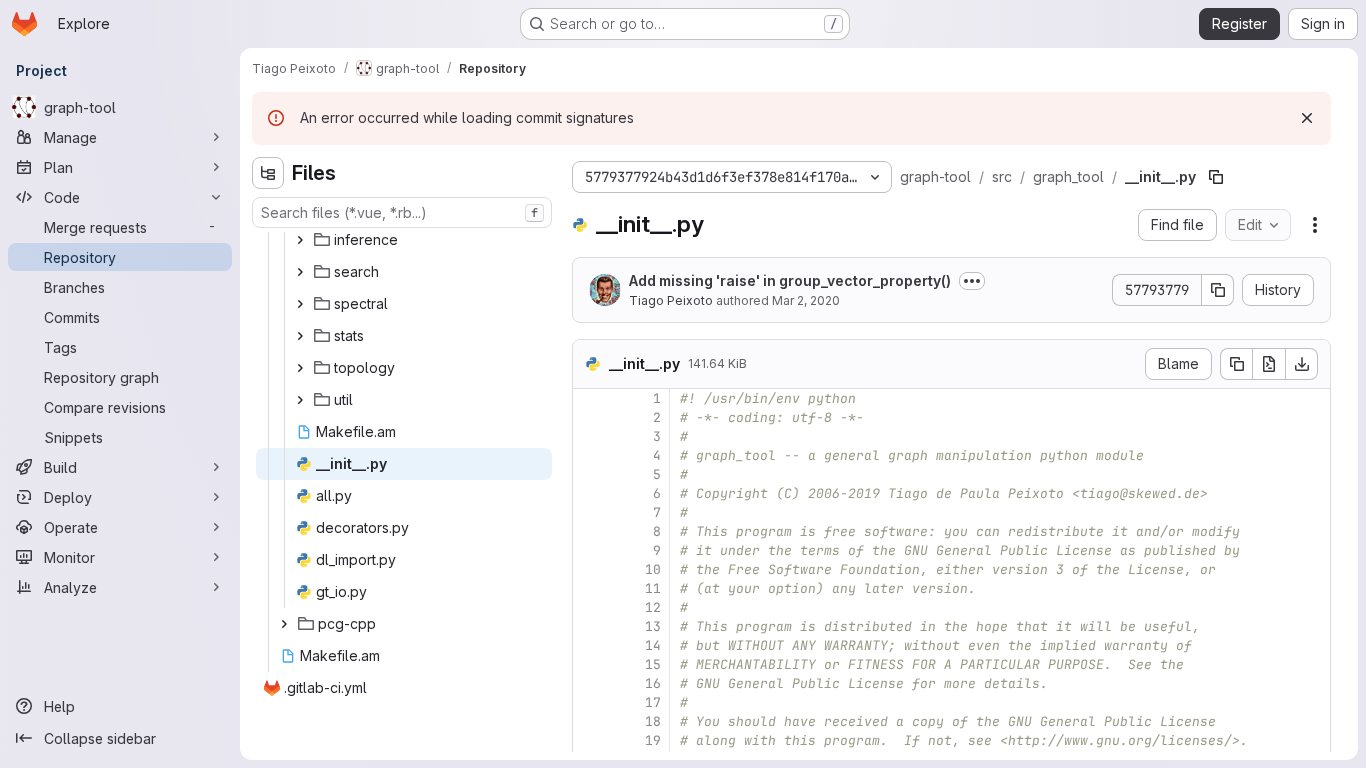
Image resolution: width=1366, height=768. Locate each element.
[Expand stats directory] (300, 336)
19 (653, 740)
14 (653, 645)
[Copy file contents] (1236, 364)
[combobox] (402, 212)
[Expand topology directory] (300, 368)
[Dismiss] (1307, 118)
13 (653, 626)
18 (653, 721)
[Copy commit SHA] (1218, 290)
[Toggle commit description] (972, 281)
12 (653, 607)
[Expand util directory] (300, 400)
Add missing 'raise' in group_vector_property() (790, 280)
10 (653, 569)
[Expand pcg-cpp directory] (284, 624)
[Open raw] (1269, 364)
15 (653, 664)
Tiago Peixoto (671, 300)
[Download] (1302, 364)
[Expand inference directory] (300, 240)
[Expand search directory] (300, 272)
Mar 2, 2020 (806, 300)
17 (653, 702)
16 (653, 683)
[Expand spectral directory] (300, 304)
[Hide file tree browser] (268, 173)
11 (653, 588)
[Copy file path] (1216, 177)
